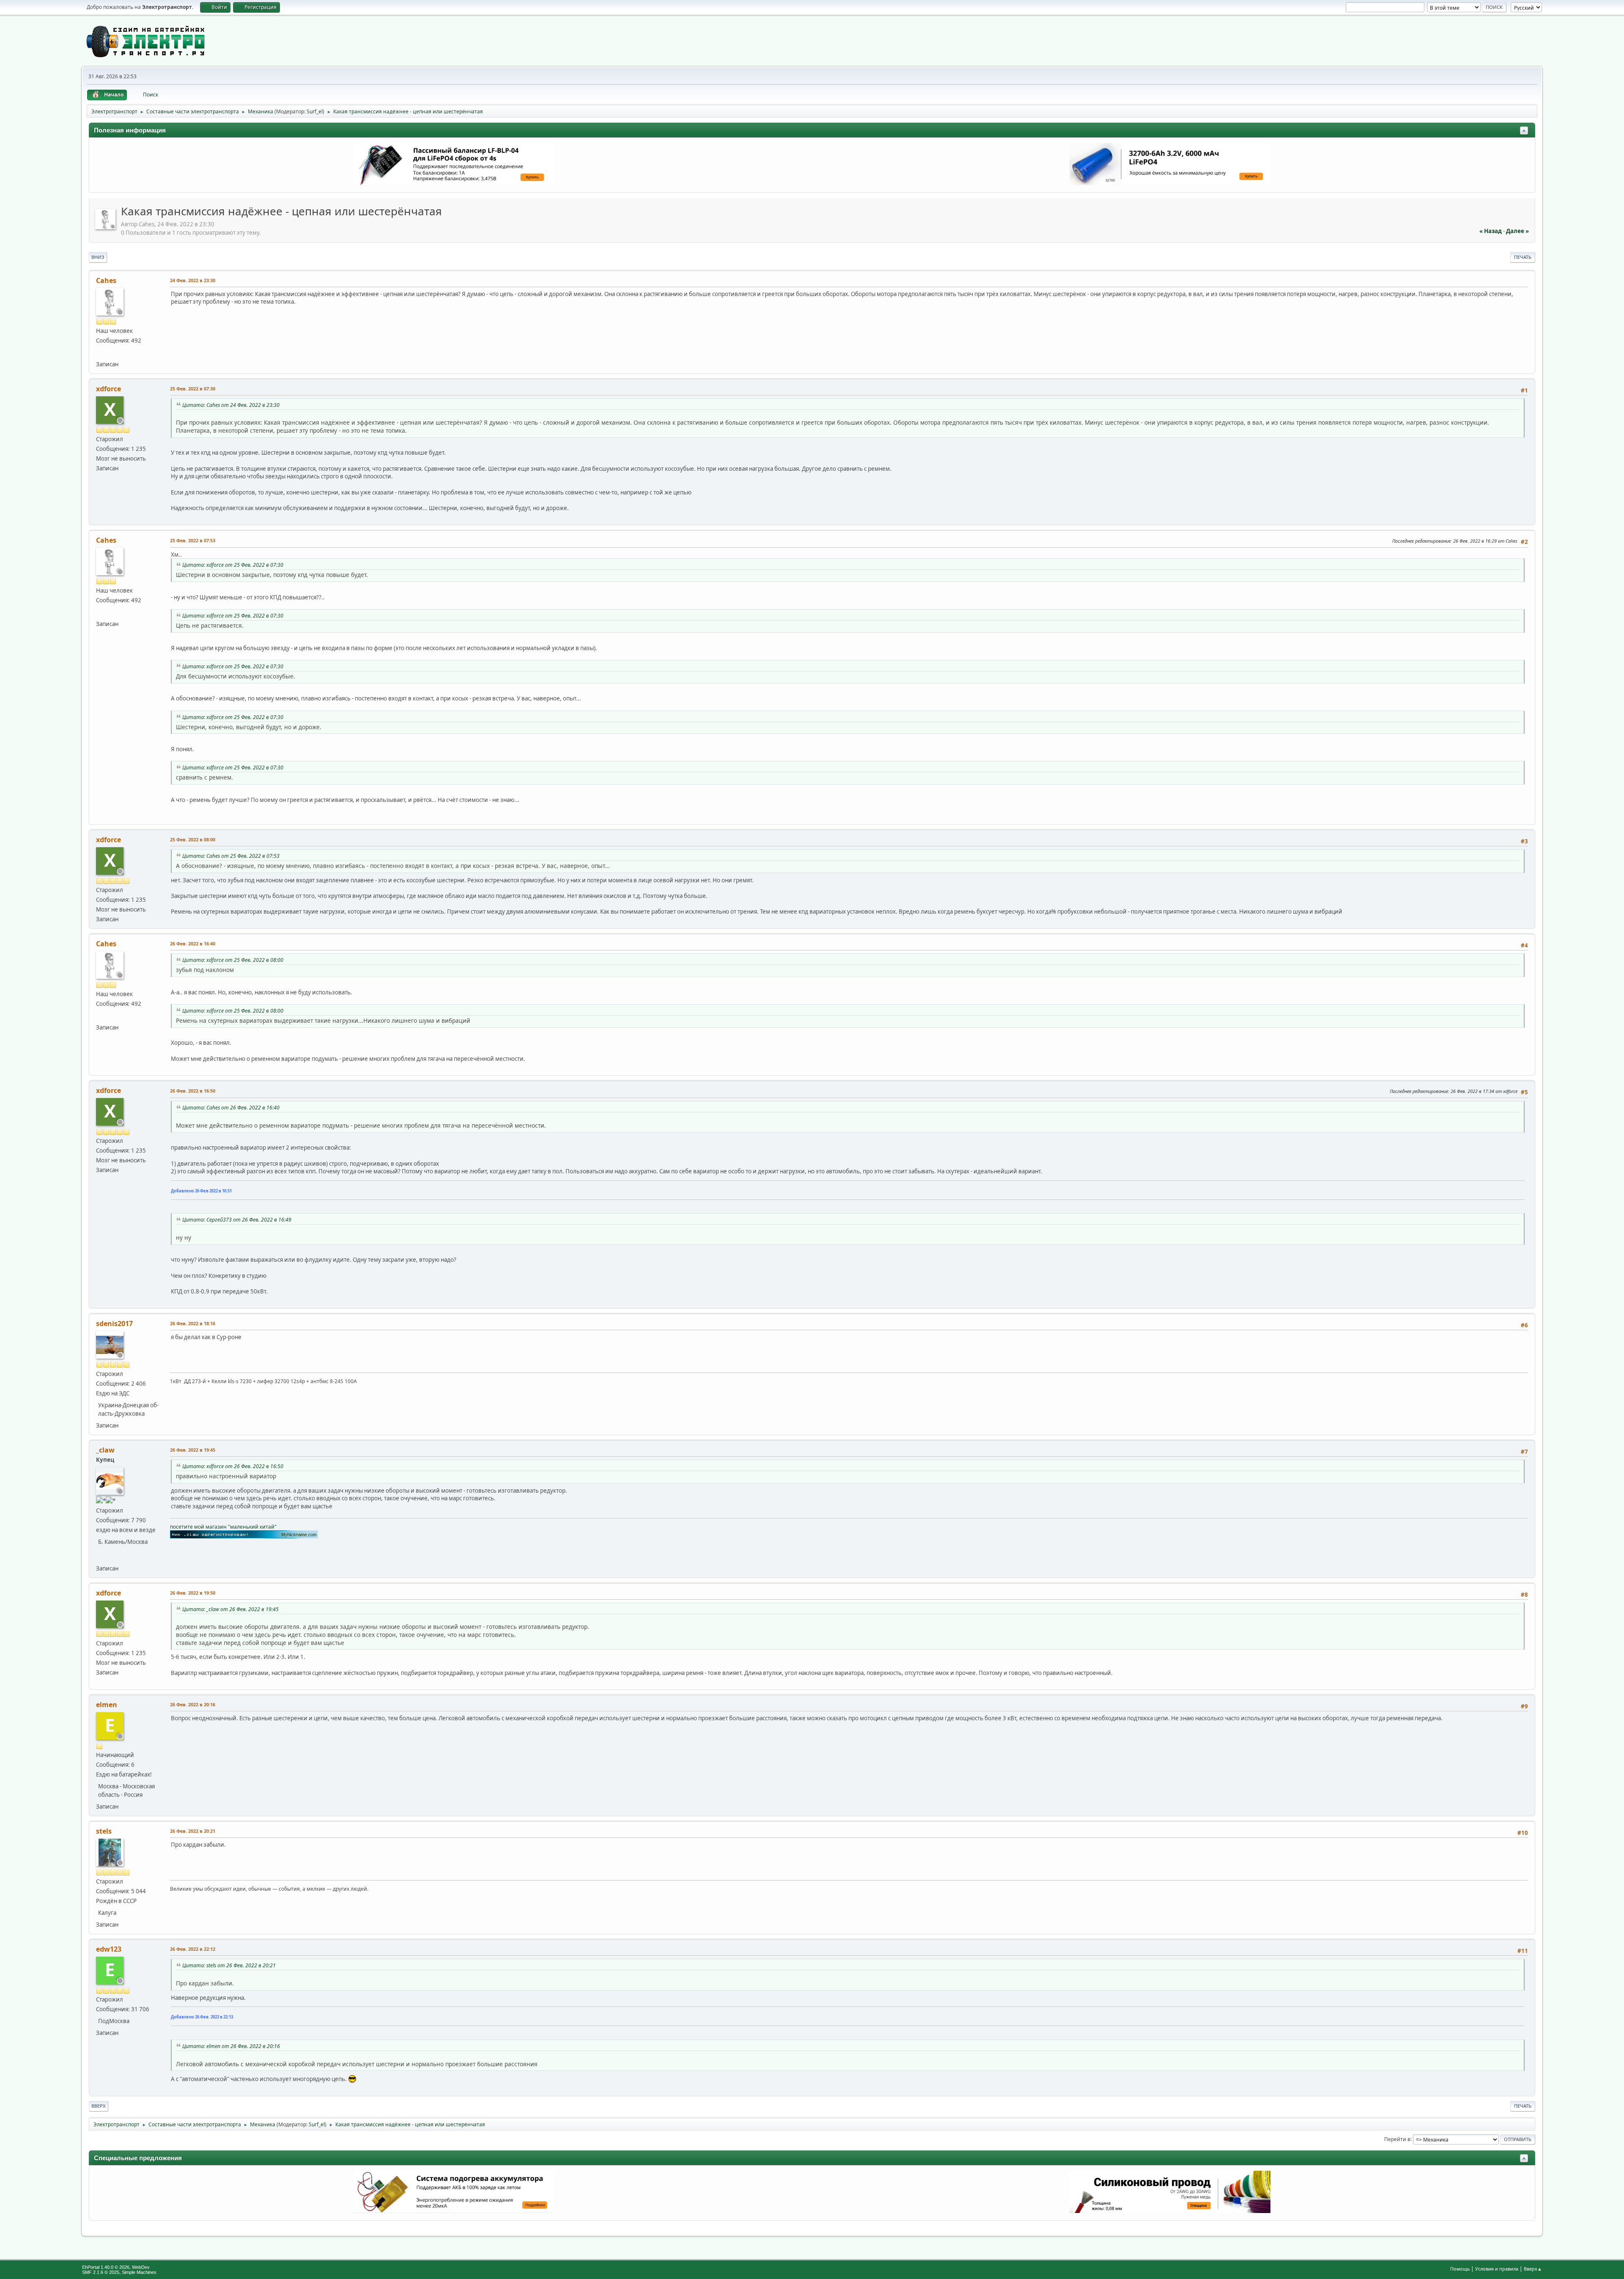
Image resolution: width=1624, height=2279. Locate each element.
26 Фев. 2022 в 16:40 (193, 943)
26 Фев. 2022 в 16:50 (193, 1091)
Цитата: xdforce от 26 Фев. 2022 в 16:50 (233, 1466)
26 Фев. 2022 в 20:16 (193, 1704)
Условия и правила (1497, 2269)
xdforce (108, 389)
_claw (105, 1450)
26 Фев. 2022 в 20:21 (193, 1831)
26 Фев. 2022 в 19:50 (193, 1593)
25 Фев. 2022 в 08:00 (193, 839)
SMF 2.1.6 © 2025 (101, 2272)
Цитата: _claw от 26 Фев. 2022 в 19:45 (230, 1609)
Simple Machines (139, 2272)
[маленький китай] (101, 1556)
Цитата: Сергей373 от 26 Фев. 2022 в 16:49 (237, 1220)
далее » (1517, 231)
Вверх (99, 2106)
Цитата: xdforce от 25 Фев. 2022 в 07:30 (233, 565)
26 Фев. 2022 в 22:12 (193, 1949)
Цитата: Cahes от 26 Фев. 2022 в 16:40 (231, 1108)
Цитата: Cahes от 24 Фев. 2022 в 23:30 (231, 405)
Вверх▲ (1533, 2269)
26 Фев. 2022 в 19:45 (193, 1450)
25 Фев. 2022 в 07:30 (193, 389)
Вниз (98, 257)
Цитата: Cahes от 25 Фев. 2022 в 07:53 (231, 856)
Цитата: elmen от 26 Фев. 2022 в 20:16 (231, 2046)
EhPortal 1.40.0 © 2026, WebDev (116, 2267)
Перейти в (1397, 2139)
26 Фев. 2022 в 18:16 (193, 1323)
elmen (107, 1705)
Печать (1523, 257)
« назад (1491, 231)
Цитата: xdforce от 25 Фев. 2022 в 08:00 (233, 960)
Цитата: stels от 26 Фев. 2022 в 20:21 (229, 1965)
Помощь (1460, 2269)
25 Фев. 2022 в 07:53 (193, 540)
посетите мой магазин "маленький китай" (223, 1527)
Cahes (106, 280)
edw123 (109, 1949)
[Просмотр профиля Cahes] (106, 227)
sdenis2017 (114, 1323)
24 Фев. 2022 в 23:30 (193, 280)
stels (104, 1831)
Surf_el (315, 111)
